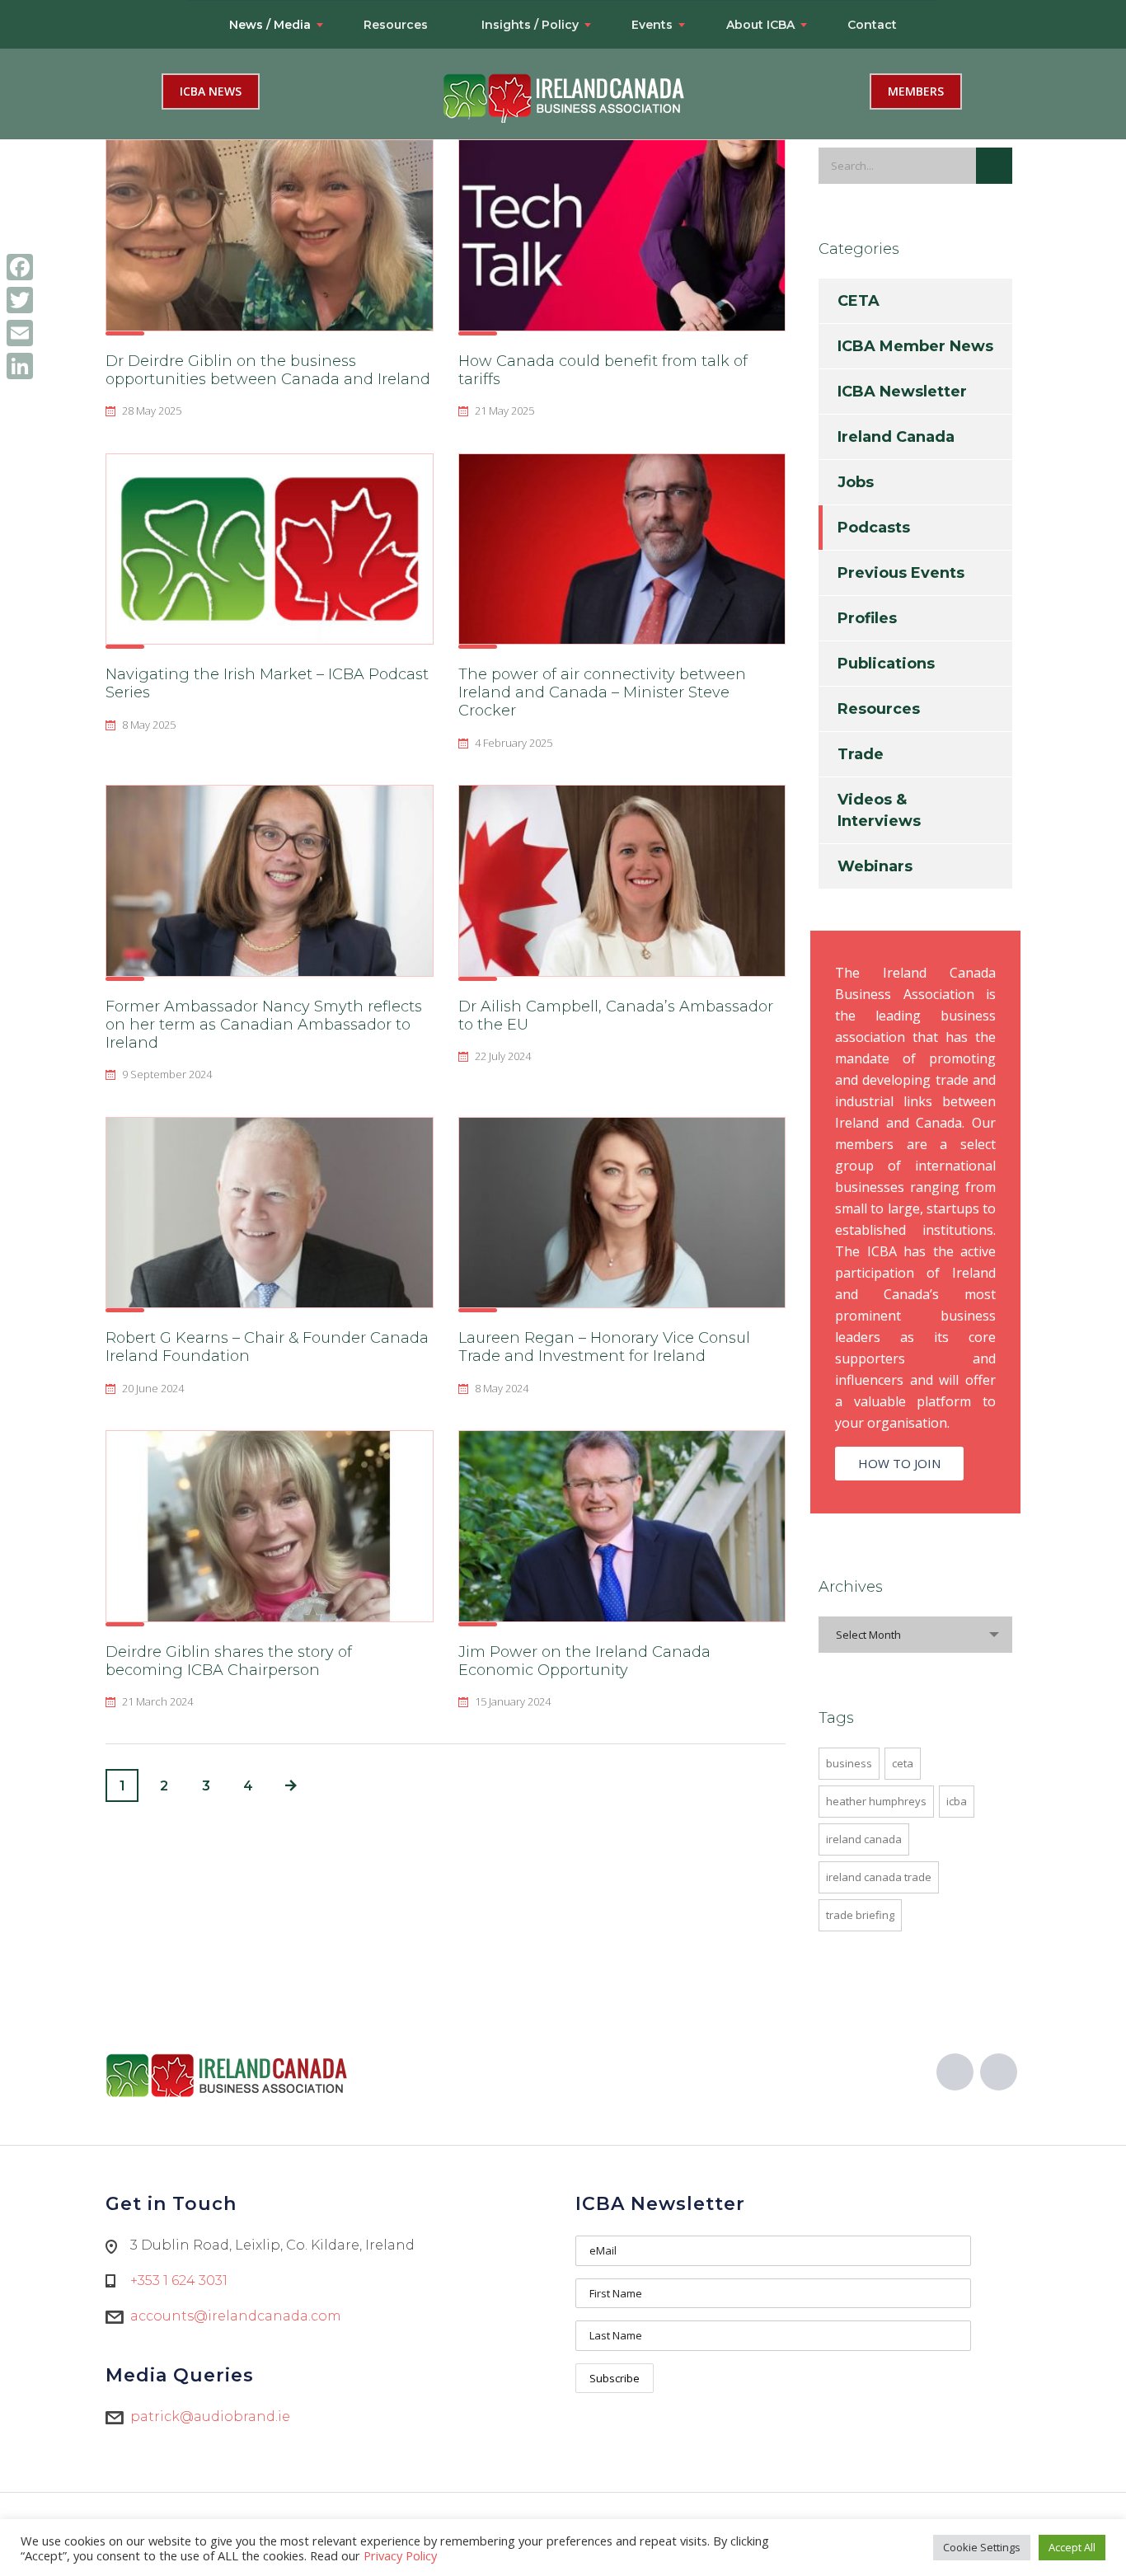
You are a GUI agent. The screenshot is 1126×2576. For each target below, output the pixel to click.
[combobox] (915, 1635)
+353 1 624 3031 (179, 2280)
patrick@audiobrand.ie (210, 2416)
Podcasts (874, 528)
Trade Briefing (860, 1915)
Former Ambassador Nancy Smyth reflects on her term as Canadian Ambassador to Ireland (264, 1025)
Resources (396, 25)
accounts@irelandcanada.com (236, 2316)
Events (652, 25)
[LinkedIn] (20, 366)
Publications (886, 664)
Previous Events (901, 573)
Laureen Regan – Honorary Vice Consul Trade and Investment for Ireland (604, 1347)
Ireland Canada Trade (879, 1877)
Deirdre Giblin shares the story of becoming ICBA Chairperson (229, 1661)
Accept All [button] (1072, 2547)
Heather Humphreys (876, 1801)
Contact (872, 25)
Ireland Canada (896, 437)
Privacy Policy (400, 2555)
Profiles (867, 618)
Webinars (875, 866)
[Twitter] (20, 300)
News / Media (270, 25)
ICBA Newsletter (902, 392)
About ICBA (760, 25)
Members (916, 91)
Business (849, 1763)
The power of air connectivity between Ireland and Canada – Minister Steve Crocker (602, 692)
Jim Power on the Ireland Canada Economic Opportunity (584, 1661)
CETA (859, 301)
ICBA (957, 1801)
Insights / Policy (530, 25)
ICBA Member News (915, 346)
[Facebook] (20, 267)
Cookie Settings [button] (982, 2547)
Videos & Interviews (879, 810)
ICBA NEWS (211, 91)
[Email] (20, 333)
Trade (861, 754)
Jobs (856, 482)
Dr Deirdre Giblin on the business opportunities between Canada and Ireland (268, 370)
